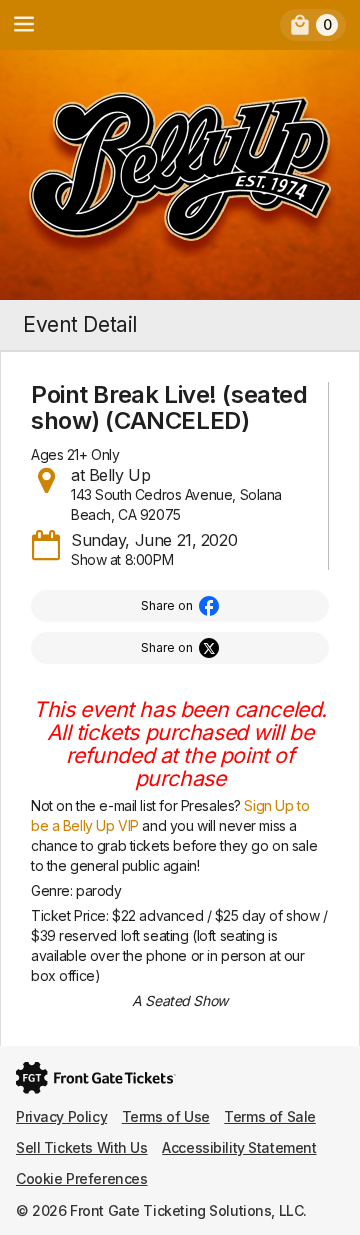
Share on (167, 605)
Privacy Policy (61, 1116)
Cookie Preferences (81, 1178)
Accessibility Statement (239, 1147)
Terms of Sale (270, 1116)
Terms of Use (166, 1116)
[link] (313, 25)
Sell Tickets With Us (82, 1147)
